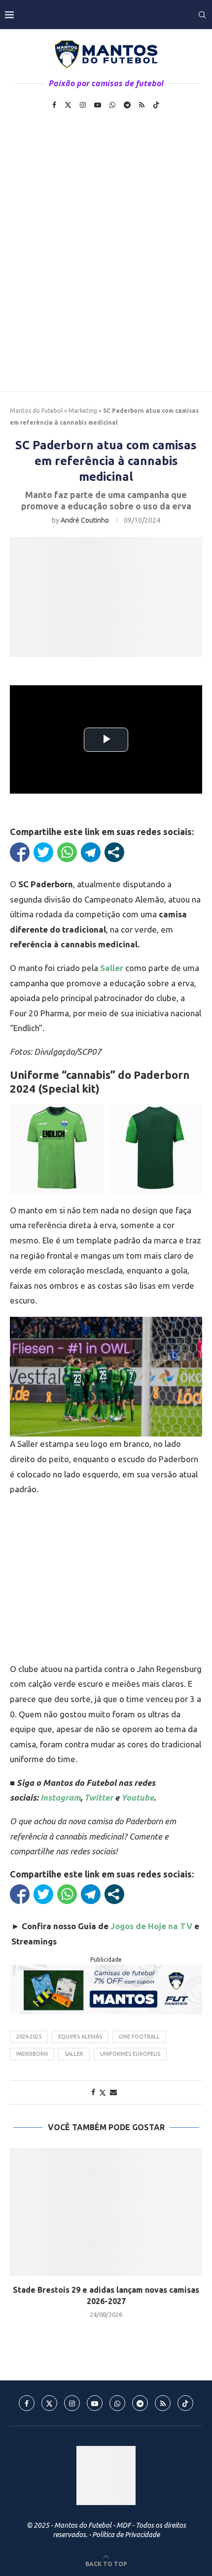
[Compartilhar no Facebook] (20, 852)
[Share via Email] (113, 2092)
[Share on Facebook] (93, 2092)
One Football (139, 2037)
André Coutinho (85, 520)
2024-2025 (29, 2037)
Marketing (83, 411)
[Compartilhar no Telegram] (91, 852)
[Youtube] (98, 105)
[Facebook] (54, 105)
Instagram (60, 1797)
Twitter (99, 1797)
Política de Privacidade (126, 2535)
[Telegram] (127, 105)
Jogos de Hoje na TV (151, 1926)
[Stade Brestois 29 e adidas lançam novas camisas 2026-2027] (106, 2212)
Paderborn (32, 2054)
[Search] (202, 15)
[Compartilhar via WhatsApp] (67, 852)
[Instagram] (83, 105)
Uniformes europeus (130, 2054)
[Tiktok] (156, 105)
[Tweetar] (43, 852)
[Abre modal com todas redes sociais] (114, 852)
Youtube (138, 1797)
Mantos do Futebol (36, 411)
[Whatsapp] (112, 105)
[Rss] (142, 105)
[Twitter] (68, 105)
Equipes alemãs (80, 2037)
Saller (112, 968)
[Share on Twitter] (103, 2092)
